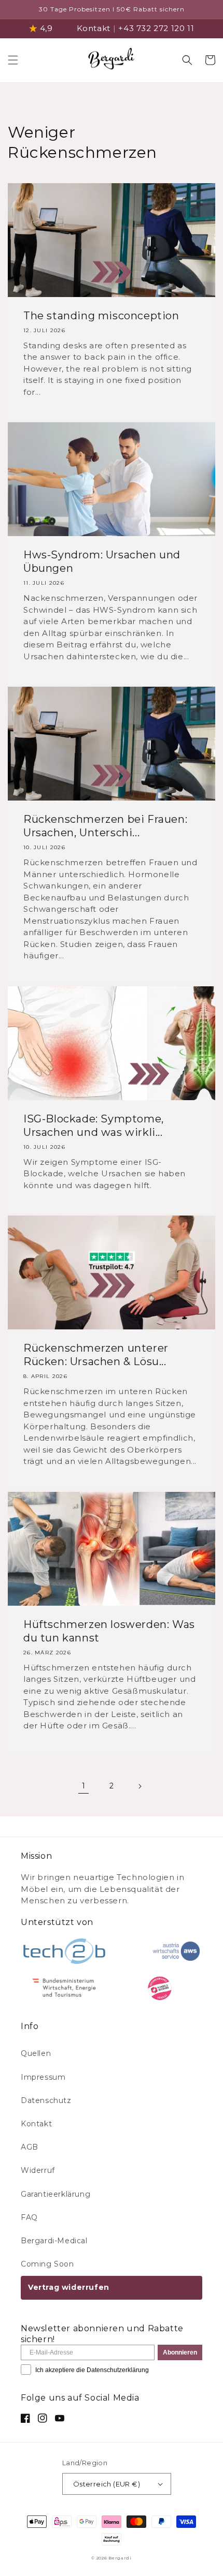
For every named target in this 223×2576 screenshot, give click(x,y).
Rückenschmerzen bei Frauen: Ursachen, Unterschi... (105, 826)
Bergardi (120, 2558)
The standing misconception (101, 316)
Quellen (36, 2053)
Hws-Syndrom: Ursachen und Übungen (102, 561)
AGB (30, 2147)
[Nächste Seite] (140, 1786)
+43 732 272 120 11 (156, 28)
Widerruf (38, 2170)
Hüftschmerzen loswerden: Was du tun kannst (109, 1631)
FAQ (29, 2217)
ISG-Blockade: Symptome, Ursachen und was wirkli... (94, 1126)
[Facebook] (25, 2418)
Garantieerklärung (55, 2194)
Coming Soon (47, 2264)
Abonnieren (180, 2352)
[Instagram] (43, 2418)
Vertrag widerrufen (69, 2287)
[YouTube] (60, 2418)
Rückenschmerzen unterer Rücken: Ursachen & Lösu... (96, 1355)
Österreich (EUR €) (107, 2484)
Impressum (43, 2077)
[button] (13, 60)
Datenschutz (46, 2100)
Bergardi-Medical (54, 2241)
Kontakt (94, 28)
